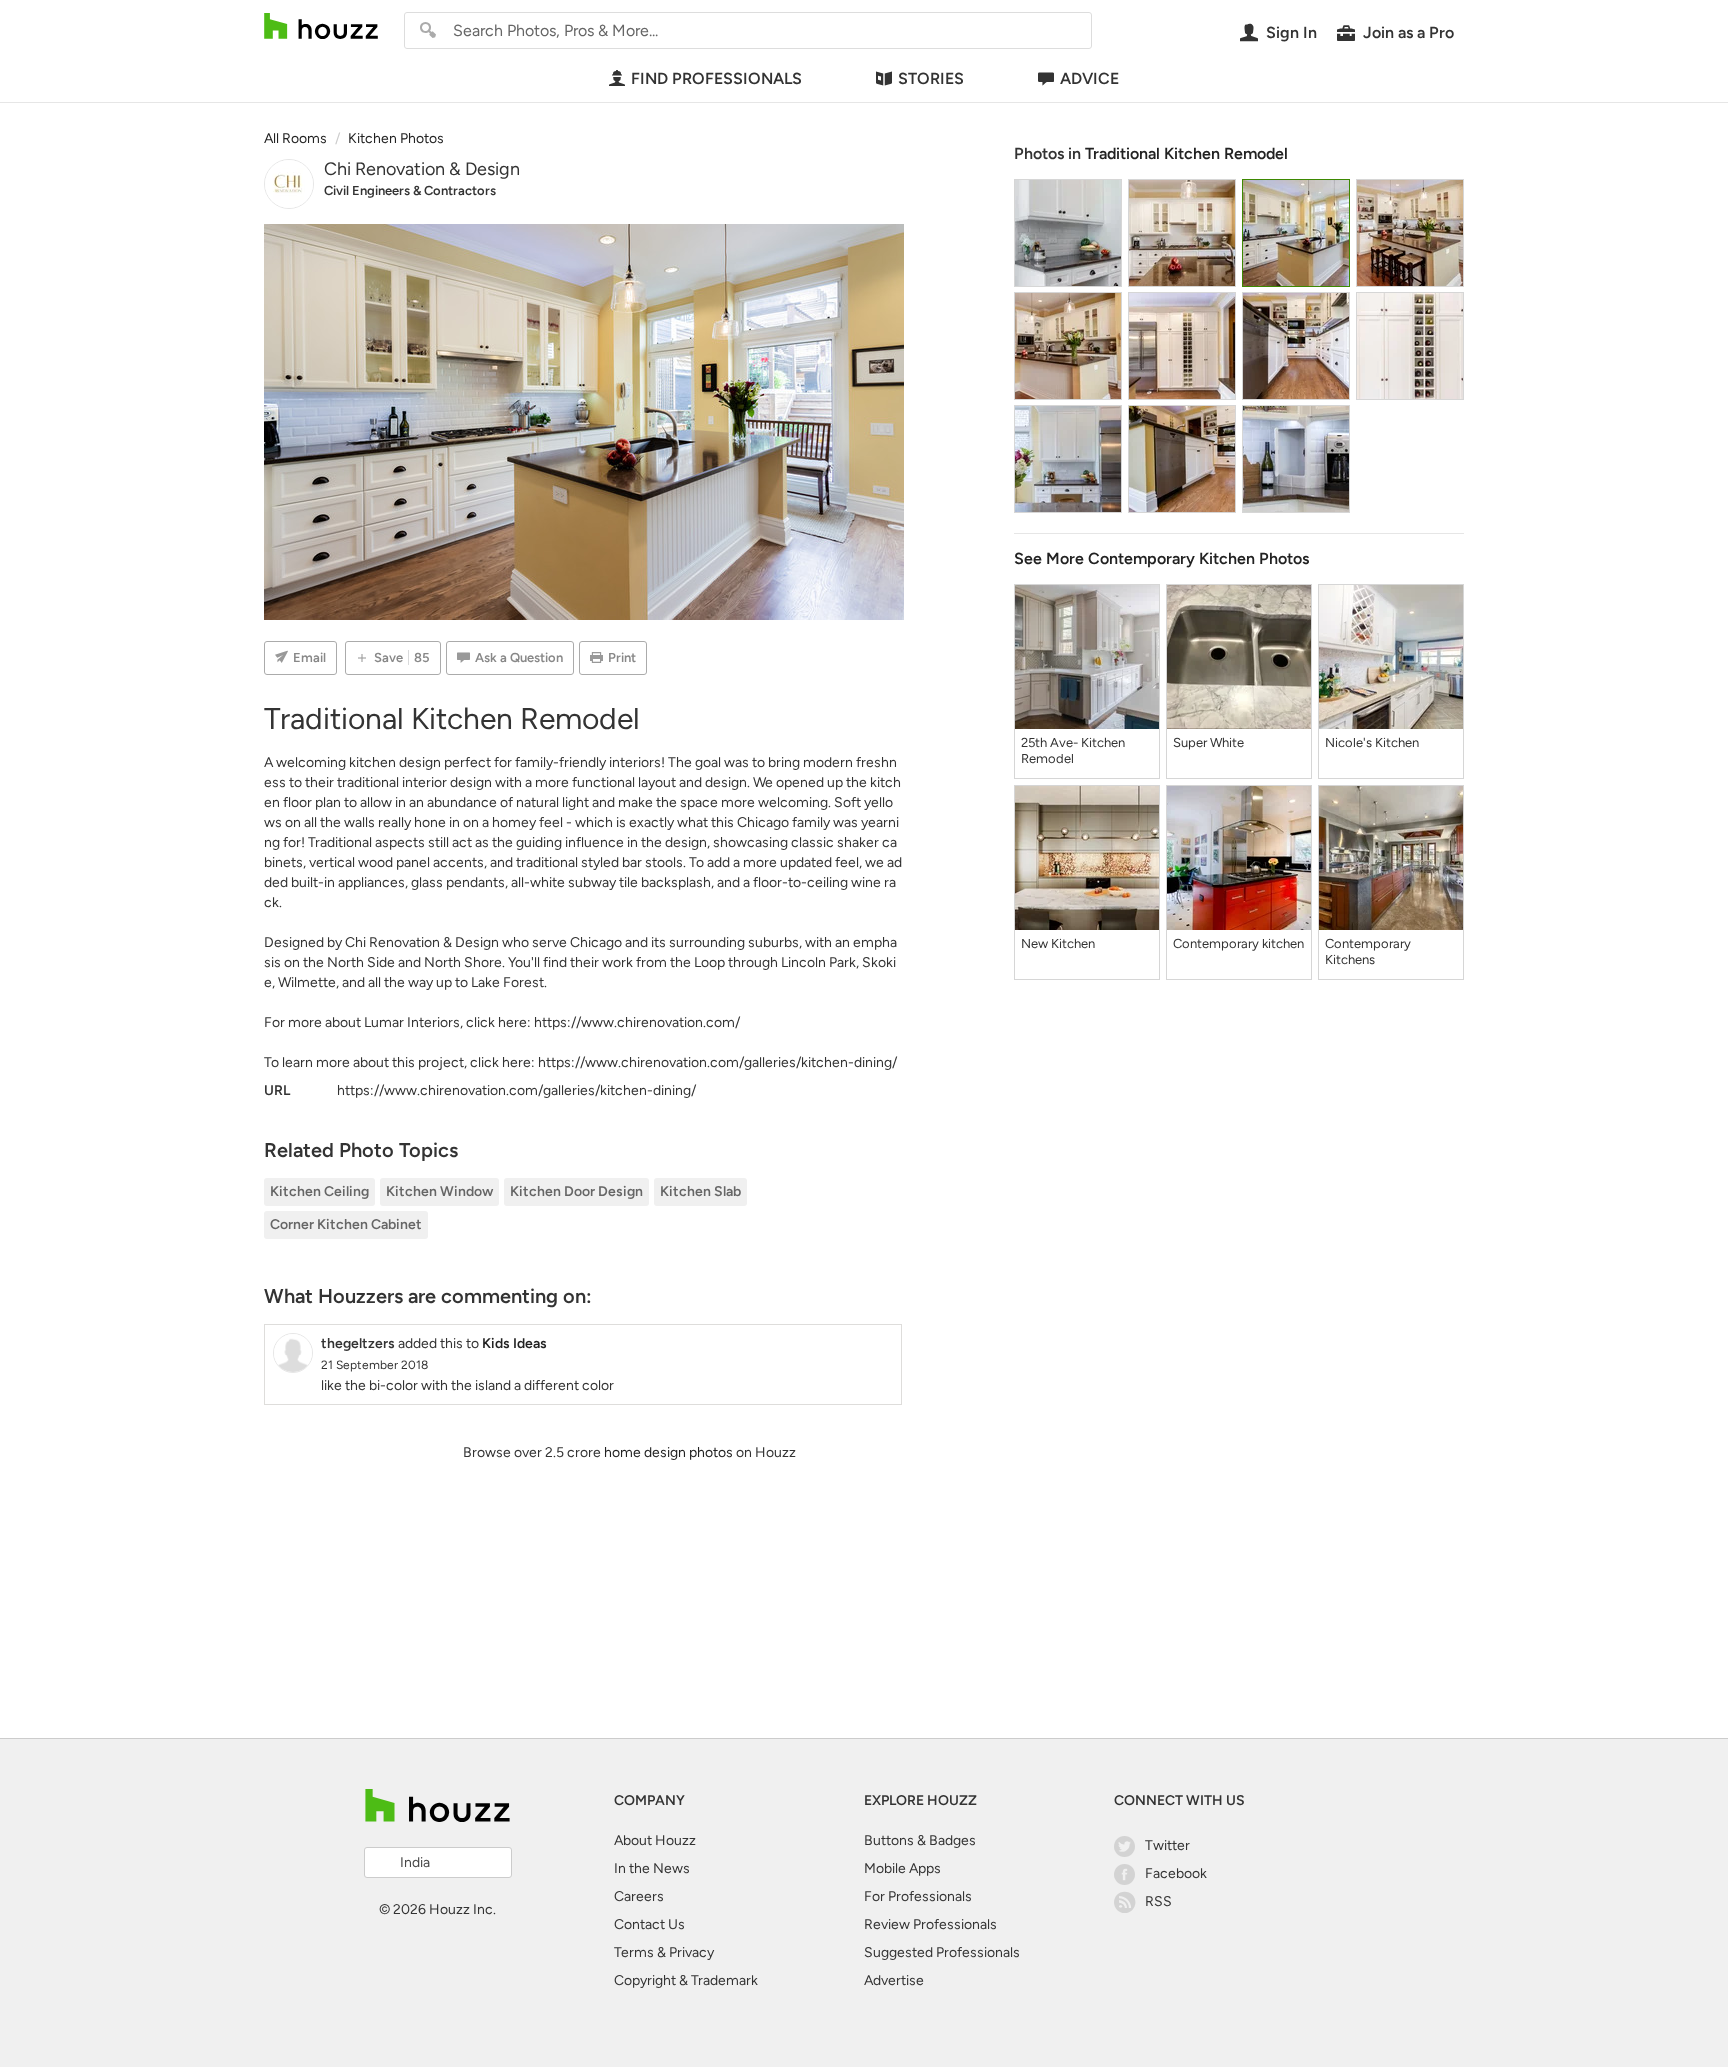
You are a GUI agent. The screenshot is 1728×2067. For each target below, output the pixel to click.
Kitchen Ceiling (319, 1191)
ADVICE (1089, 78)
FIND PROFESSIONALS (716, 78)
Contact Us (649, 1924)
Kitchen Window (439, 1191)
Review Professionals (930, 1924)
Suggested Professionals (942, 1952)
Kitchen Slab (700, 1191)
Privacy (691, 1952)
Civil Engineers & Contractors (410, 190)
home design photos (668, 1452)
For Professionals (918, 1896)
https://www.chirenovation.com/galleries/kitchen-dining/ (717, 1062)
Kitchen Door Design (576, 1191)
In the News (652, 1868)
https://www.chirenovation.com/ (637, 1022)
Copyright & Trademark (686, 1980)
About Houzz (655, 1840)
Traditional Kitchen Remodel (1186, 153)
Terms (634, 1952)
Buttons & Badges (920, 1840)
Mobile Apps (902, 1868)
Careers (639, 1896)
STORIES (931, 78)
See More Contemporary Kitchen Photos (1161, 558)
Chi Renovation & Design (422, 169)
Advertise (894, 1980)
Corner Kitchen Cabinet (346, 1224)
